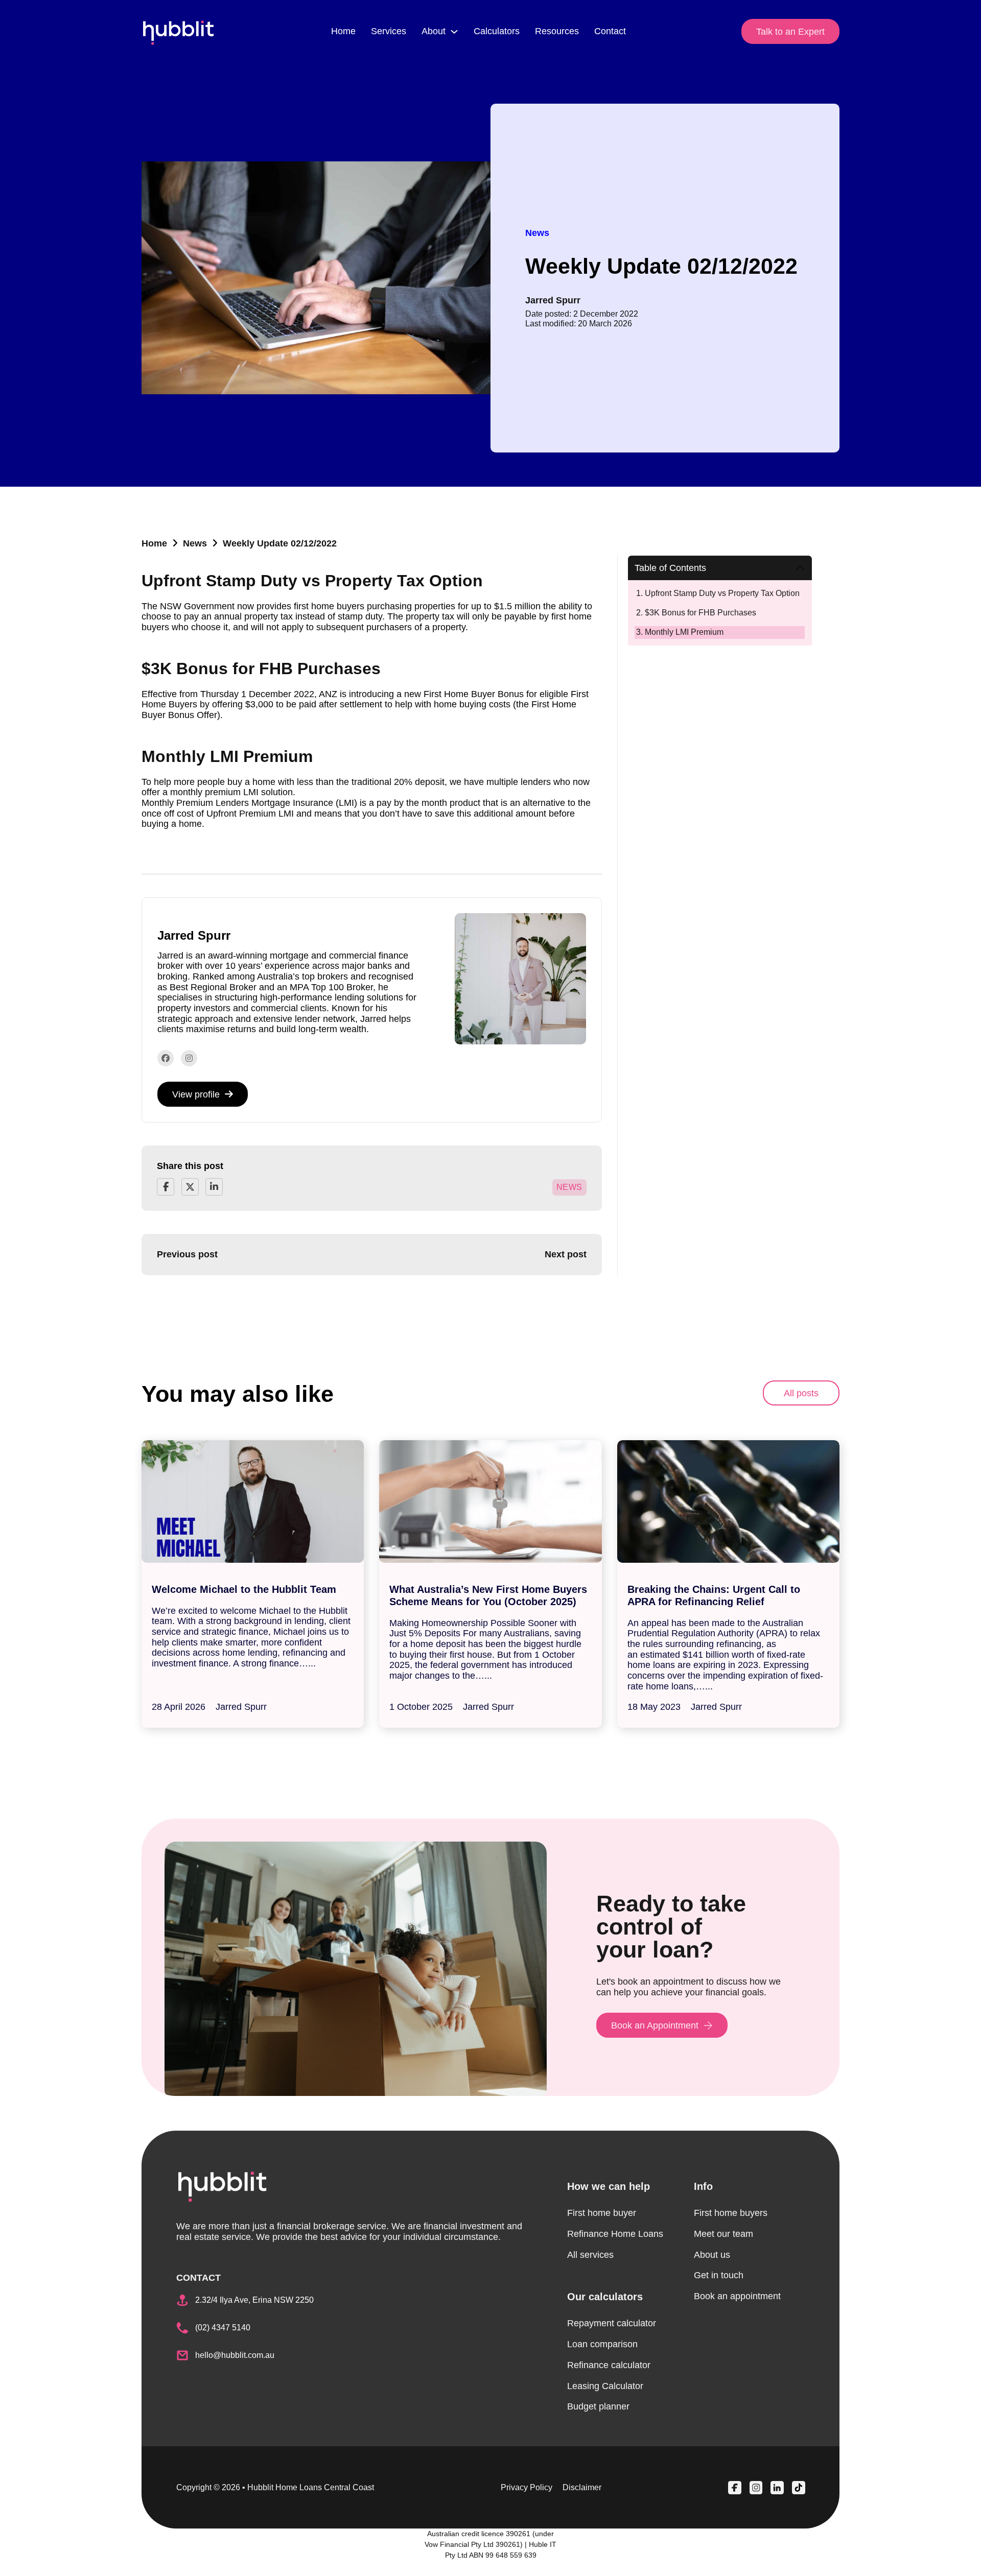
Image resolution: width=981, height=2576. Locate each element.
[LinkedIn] (214, 1187)
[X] (190, 1187)
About (434, 31)
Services (389, 31)
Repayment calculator (612, 2323)
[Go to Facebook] (166, 1058)
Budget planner (598, 2406)
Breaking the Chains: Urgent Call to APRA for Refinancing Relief (714, 1595)
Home (343, 31)
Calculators (497, 31)
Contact (610, 31)
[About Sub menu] (454, 32)
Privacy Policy (527, 2487)
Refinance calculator (609, 2365)
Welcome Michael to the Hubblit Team (244, 1589)
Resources (557, 31)
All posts (801, 1393)
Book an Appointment (655, 2025)
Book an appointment (737, 2296)
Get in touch (719, 2275)
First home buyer (602, 2213)
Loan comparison (602, 2344)
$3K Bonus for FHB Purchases (700, 613)
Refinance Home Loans (615, 2234)
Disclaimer (582, 2487)
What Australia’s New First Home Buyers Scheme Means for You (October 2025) (488, 1595)
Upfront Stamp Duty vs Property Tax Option (722, 593)
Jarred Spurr (553, 300)
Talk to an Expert (790, 32)
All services (590, 2255)
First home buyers (731, 2213)
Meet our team (723, 2234)
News (195, 543)
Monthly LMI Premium (684, 632)
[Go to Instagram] (189, 1058)
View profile (196, 1094)
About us (712, 2255)
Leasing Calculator (605, 2386)
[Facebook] (166, 1187)
